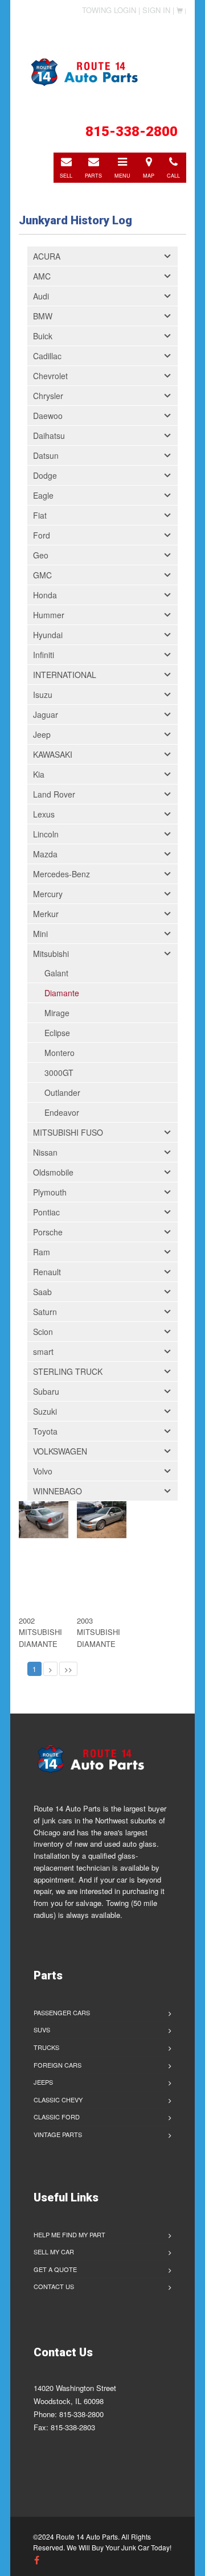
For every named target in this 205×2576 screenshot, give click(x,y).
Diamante (62, 993)
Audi (41, 296)
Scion (43, 1332)
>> (68, 1669)
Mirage (57, 1013)
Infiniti (44, 655)
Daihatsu (49, 436)
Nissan (45, 1152)
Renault (47, 1272)
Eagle (43, 495)
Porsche (48, 1232)
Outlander (62, 1092)
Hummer (49, 615)
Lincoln (46, 834)
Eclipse (57, 1033)
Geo (41, 555)
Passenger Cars (62, 2012)
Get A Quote (55, 2269)
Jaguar (46, 714)
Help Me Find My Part (69, 2234)
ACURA (47, 256)
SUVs (42, 2029)
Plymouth (50, 1192)
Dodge (45, 475)
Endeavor (62, 1112)
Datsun (46, 455)
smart (43, 1351)
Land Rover (54, 794)
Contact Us (54, 2286)
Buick (43, 336)
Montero (60, 1053)
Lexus (44, 814)
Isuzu (43, 695)
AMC (42, 276)
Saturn (45, 1312)
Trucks (46, 2047)
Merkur (46, 914)
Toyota (45, 1431)
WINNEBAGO (58, 1491)
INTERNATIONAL (65, 675)
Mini (40, 934)
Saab (42, 1292)
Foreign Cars (58, 2065)
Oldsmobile (53, 1172)
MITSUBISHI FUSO (68, 1132)
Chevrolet (50, 376)
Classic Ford (57, 2117)
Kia (39, 774)
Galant (56, 973)
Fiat (40, 515)
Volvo (43, 1471)
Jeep (42, 734)
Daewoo (48, 416)
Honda (45, 595)
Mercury (48, 894)
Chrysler (48, 396)
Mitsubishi (51, 954)
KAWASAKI (53, 754)
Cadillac (47, 356)
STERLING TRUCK (68, 1371)
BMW (43, 316)
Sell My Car (54, 2252)
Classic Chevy (58, 2100)
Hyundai (48, 635)
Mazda (45, 854)
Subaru (46, 1391)
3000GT (59, 1073)
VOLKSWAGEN (60, 1451)
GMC (42, 575)
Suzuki (45, 1411)
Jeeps (43, 2082)
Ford (42, 535)
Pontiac (46, 1212)
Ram (42, 1252)
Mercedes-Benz (61, 874)
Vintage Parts (58, 2134)
